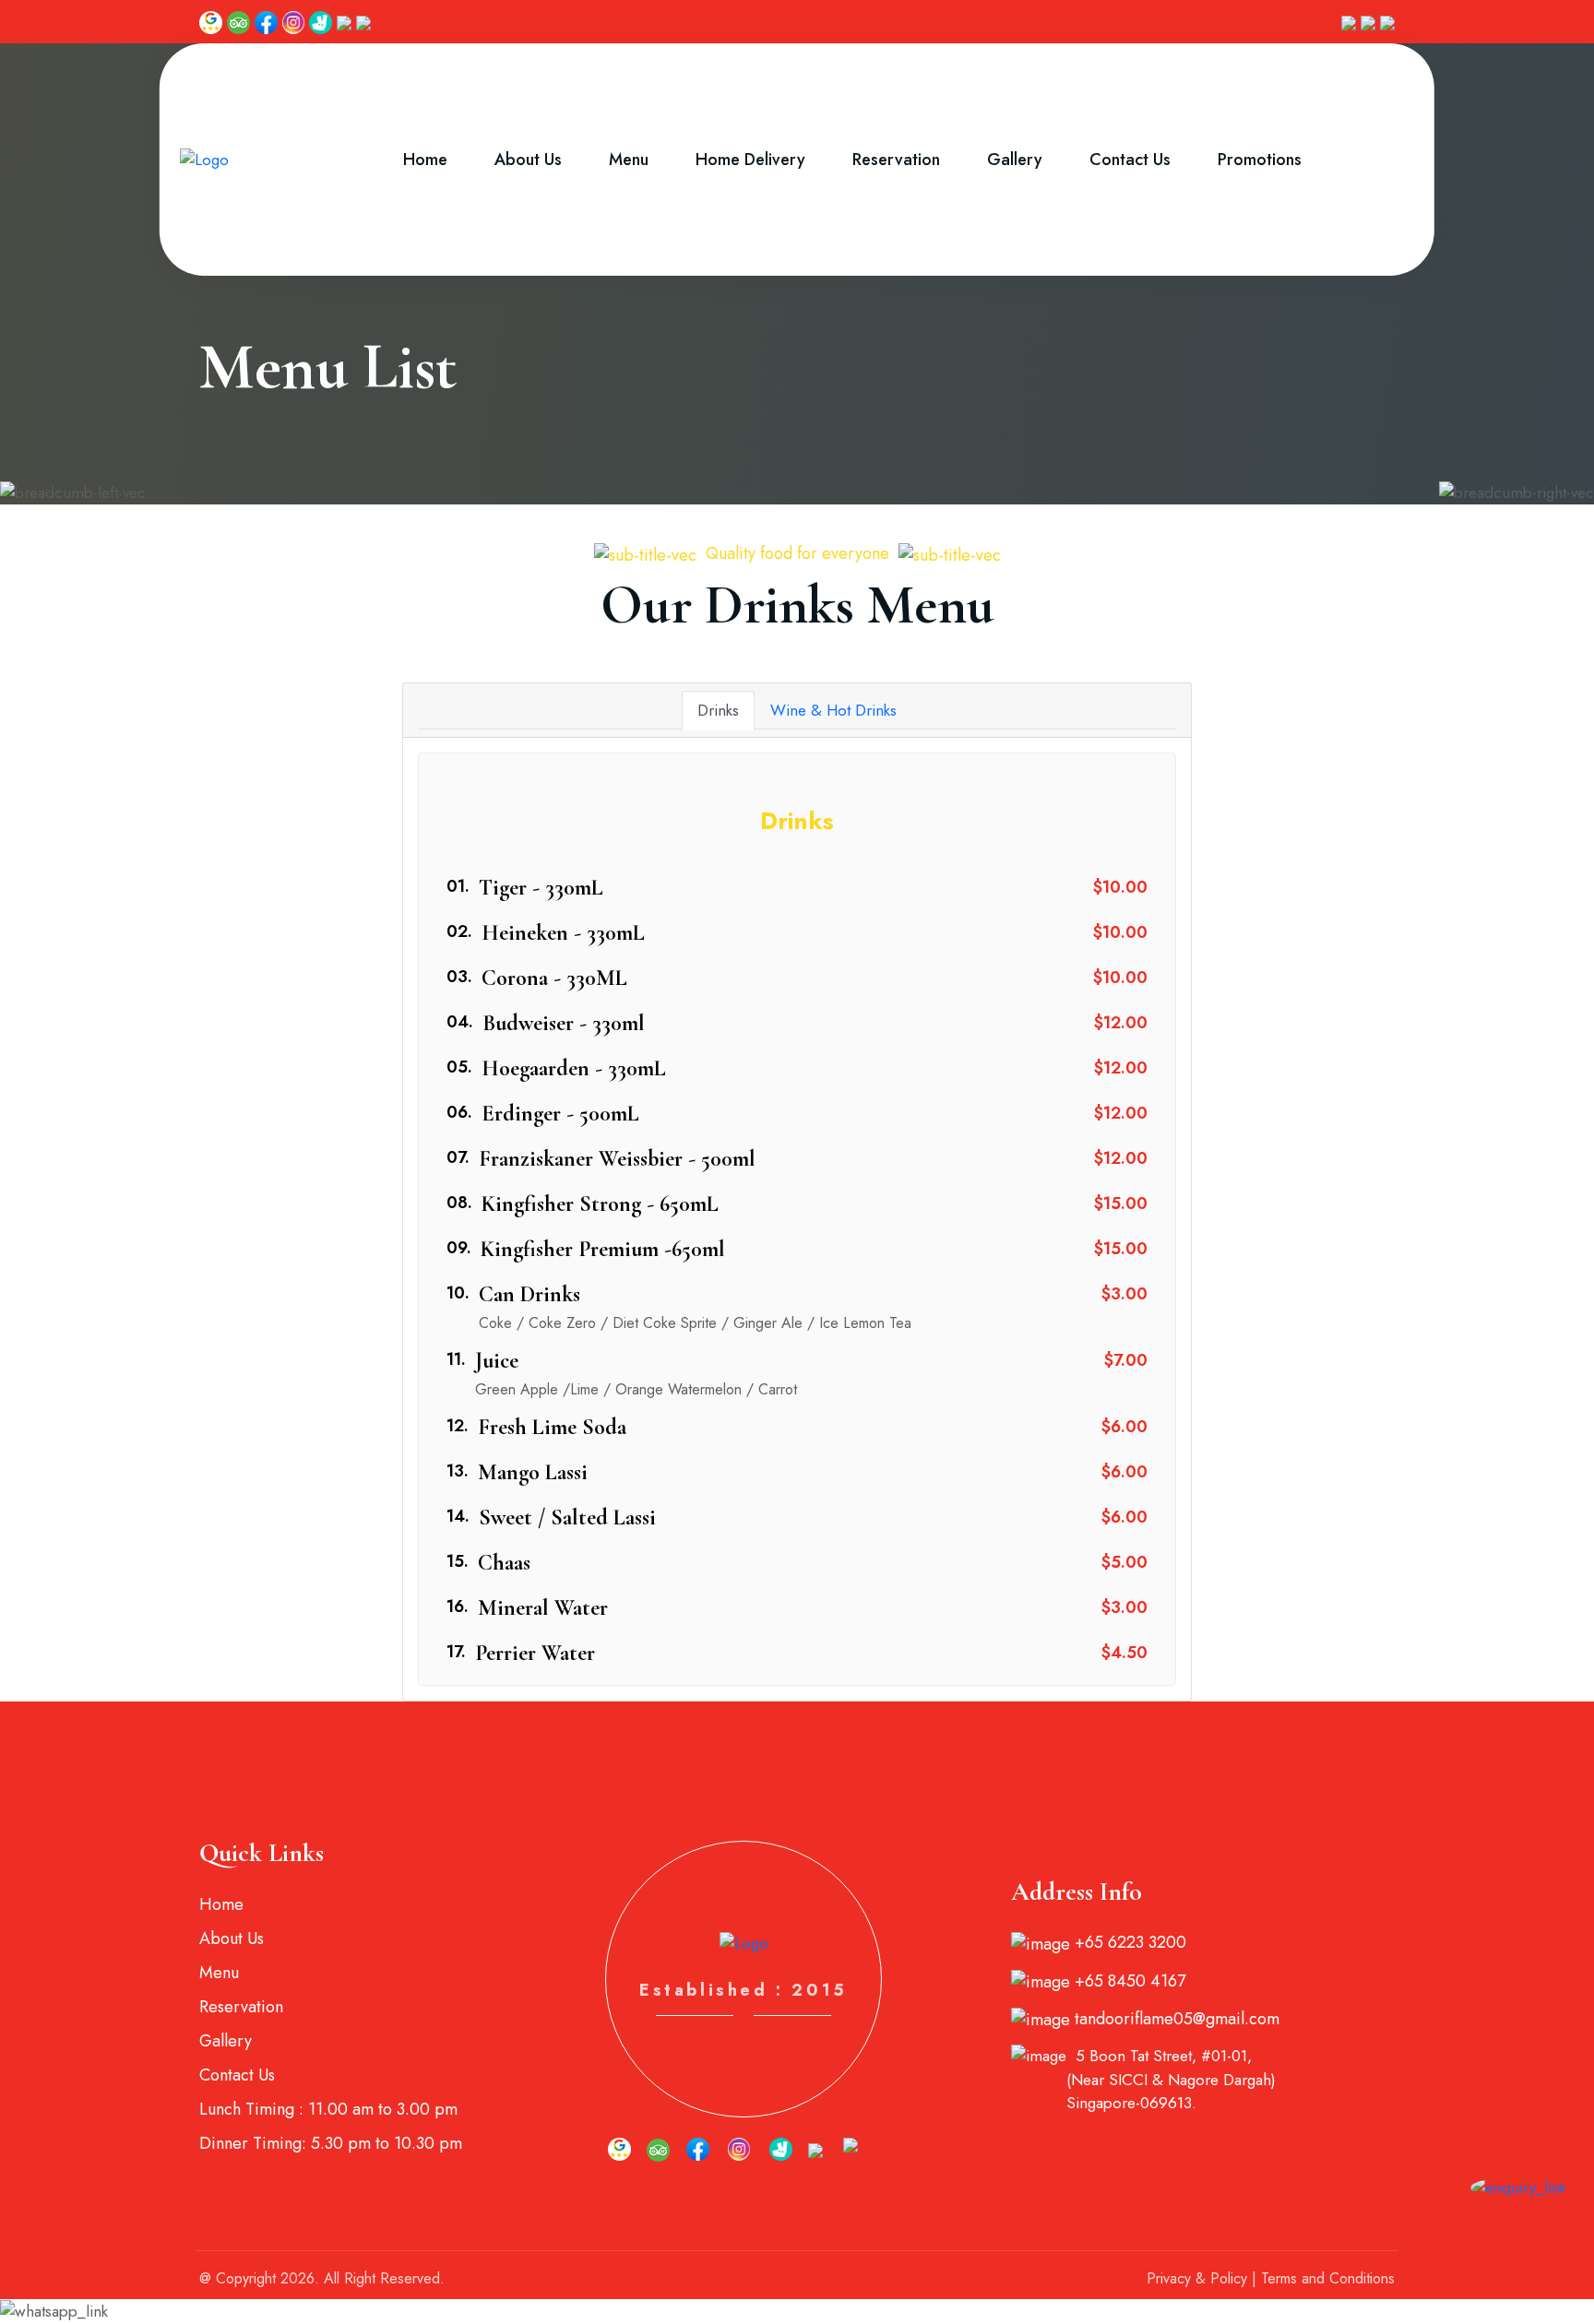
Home (425, 160)
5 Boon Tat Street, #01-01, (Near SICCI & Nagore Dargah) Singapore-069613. (1171, 2079)
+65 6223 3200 (1128, 1942)
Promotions (1260, 160)
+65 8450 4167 (1128, 1981)
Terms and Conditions (1328, 2278)
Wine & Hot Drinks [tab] (833, 710)
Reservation (896, 160)
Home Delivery (750, 160)
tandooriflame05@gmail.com (1175, 2019)
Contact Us (1130, 160)
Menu (629, 160)
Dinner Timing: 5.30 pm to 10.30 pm (331, 2143)
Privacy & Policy (1197, 2278)
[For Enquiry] (1518, 2187)
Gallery (1015, 160)
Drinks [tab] (718, 710)
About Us (528, 160)
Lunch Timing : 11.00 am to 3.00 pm (328, 2109)
